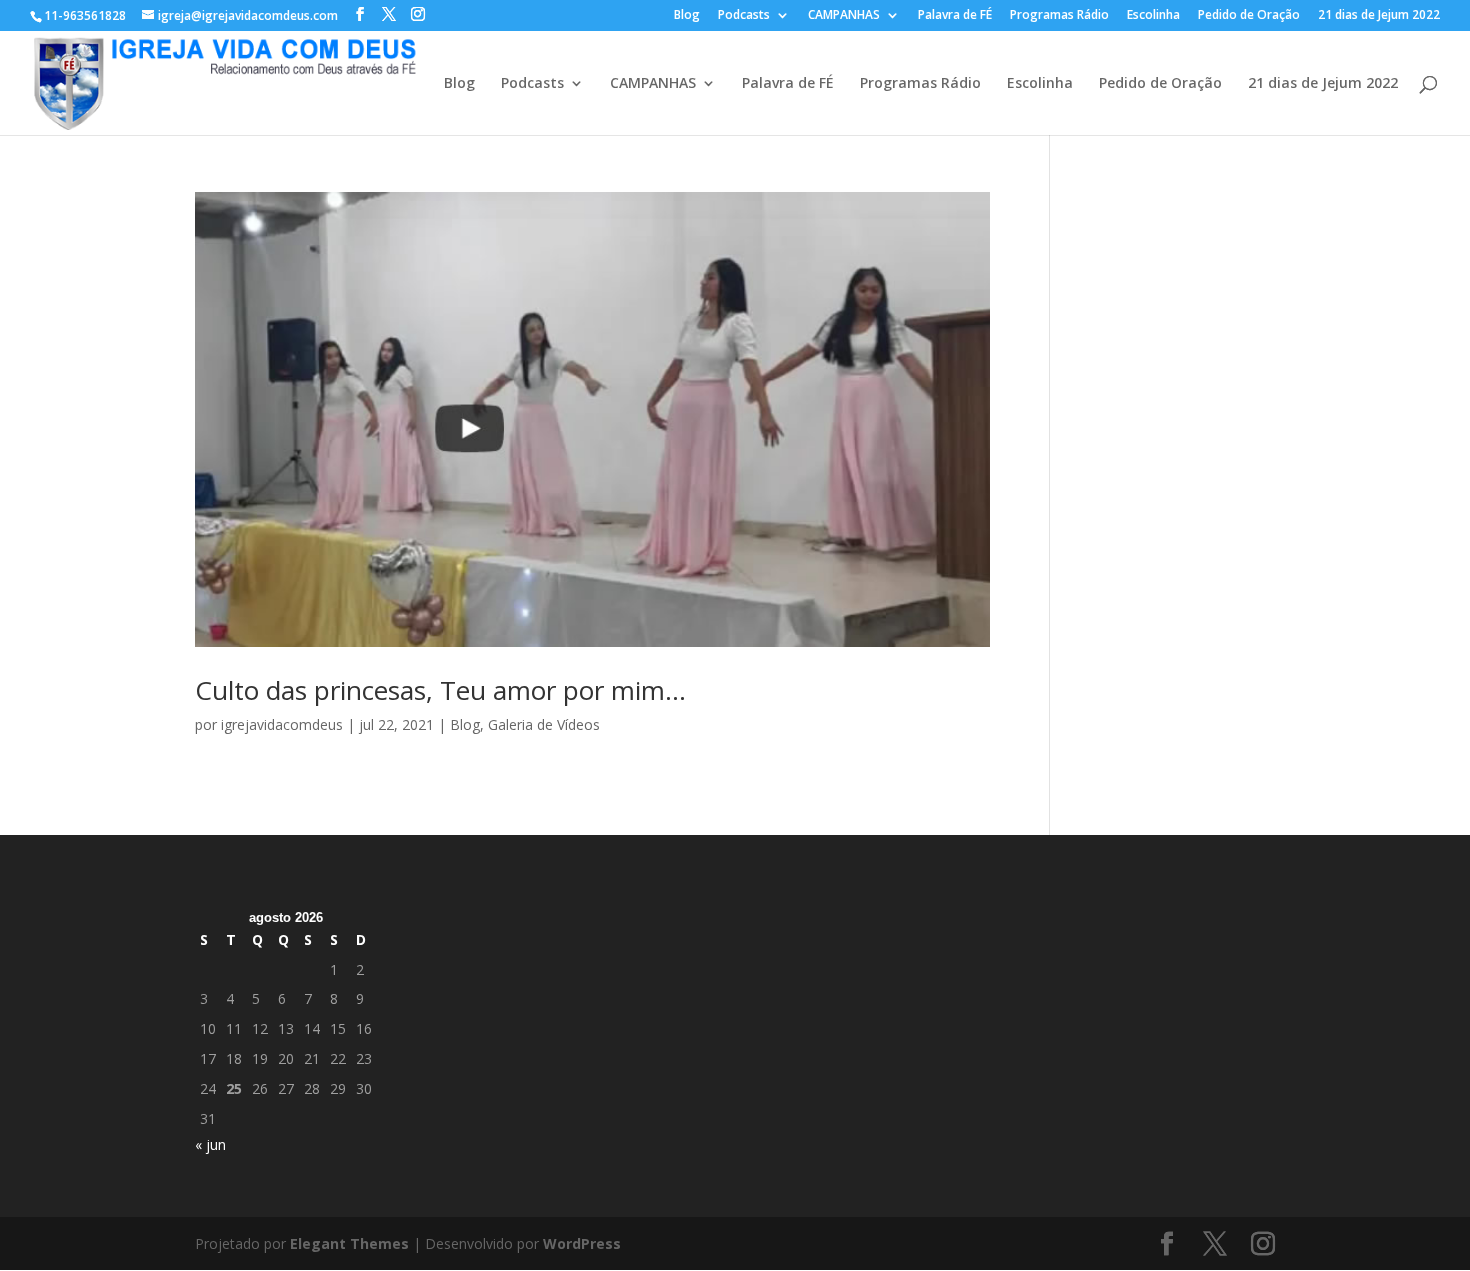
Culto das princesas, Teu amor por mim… (440, 690)
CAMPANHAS (844, 16)
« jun (210, 1144)
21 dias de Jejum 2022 (1379, 16)
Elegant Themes (349, 1243)
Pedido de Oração (1249, 16)
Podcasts (744, 16)
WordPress (582, 1243)
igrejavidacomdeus (282, 724)
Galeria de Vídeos (544, 724)
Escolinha (1153, 16)
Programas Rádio (1059, 16)
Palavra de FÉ (955, 16)
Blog (687, 16)
